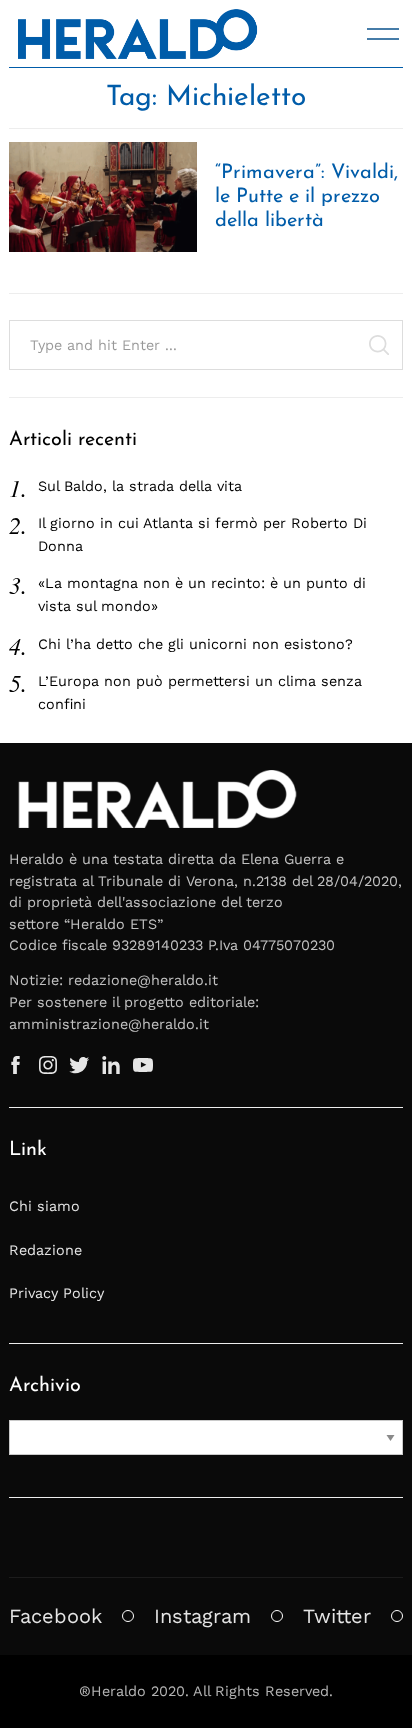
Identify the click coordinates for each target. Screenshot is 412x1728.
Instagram (202, 1616)
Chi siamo (44, 1206)
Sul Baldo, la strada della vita (140, 486)
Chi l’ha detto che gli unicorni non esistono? (195, 644)
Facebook (55, 1616)
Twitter (337, 1616)
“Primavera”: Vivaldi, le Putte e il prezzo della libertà (306, 197)
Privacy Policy (56, 1293)
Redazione (45, 1250)
